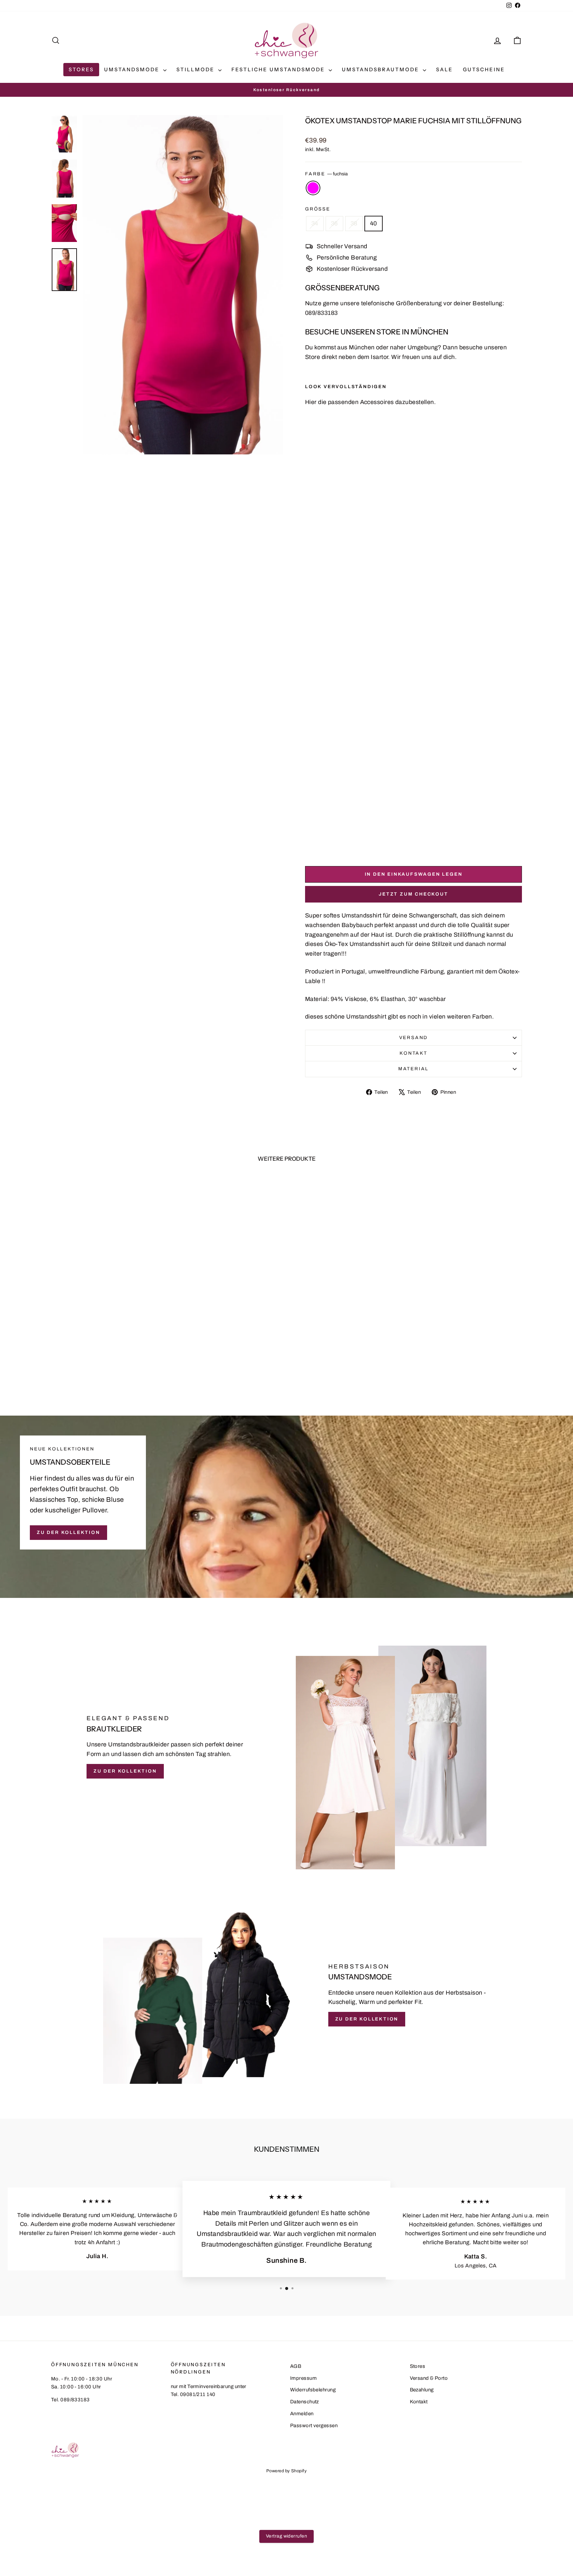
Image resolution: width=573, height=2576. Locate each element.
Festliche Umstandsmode (279, 69)
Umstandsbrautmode (382, 69)
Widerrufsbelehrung (313, 2390)
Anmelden (302, 2414)
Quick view (107, 1341)
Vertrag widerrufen (286, 2536)
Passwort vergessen (314, 2426)
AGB (296, 2366)
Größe (318, 209)
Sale (445, 69)
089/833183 (321, 313)
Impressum (303, 2378)
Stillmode (196, 69)
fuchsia (313, 188)
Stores (81, 69)
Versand (414, 1038)
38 (354, 223)
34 (315, 223)
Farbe (326, 174)
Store (313, 357)
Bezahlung (422, 2390)
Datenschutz (305, 2402)
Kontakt (414, 1053)
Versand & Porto (429, 2378)
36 (334, 223)
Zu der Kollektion (68, 1532)
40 (374, 223)
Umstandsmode (133, 69)
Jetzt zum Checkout (413, 894)
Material (414, 1069)
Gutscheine (484, 69)
